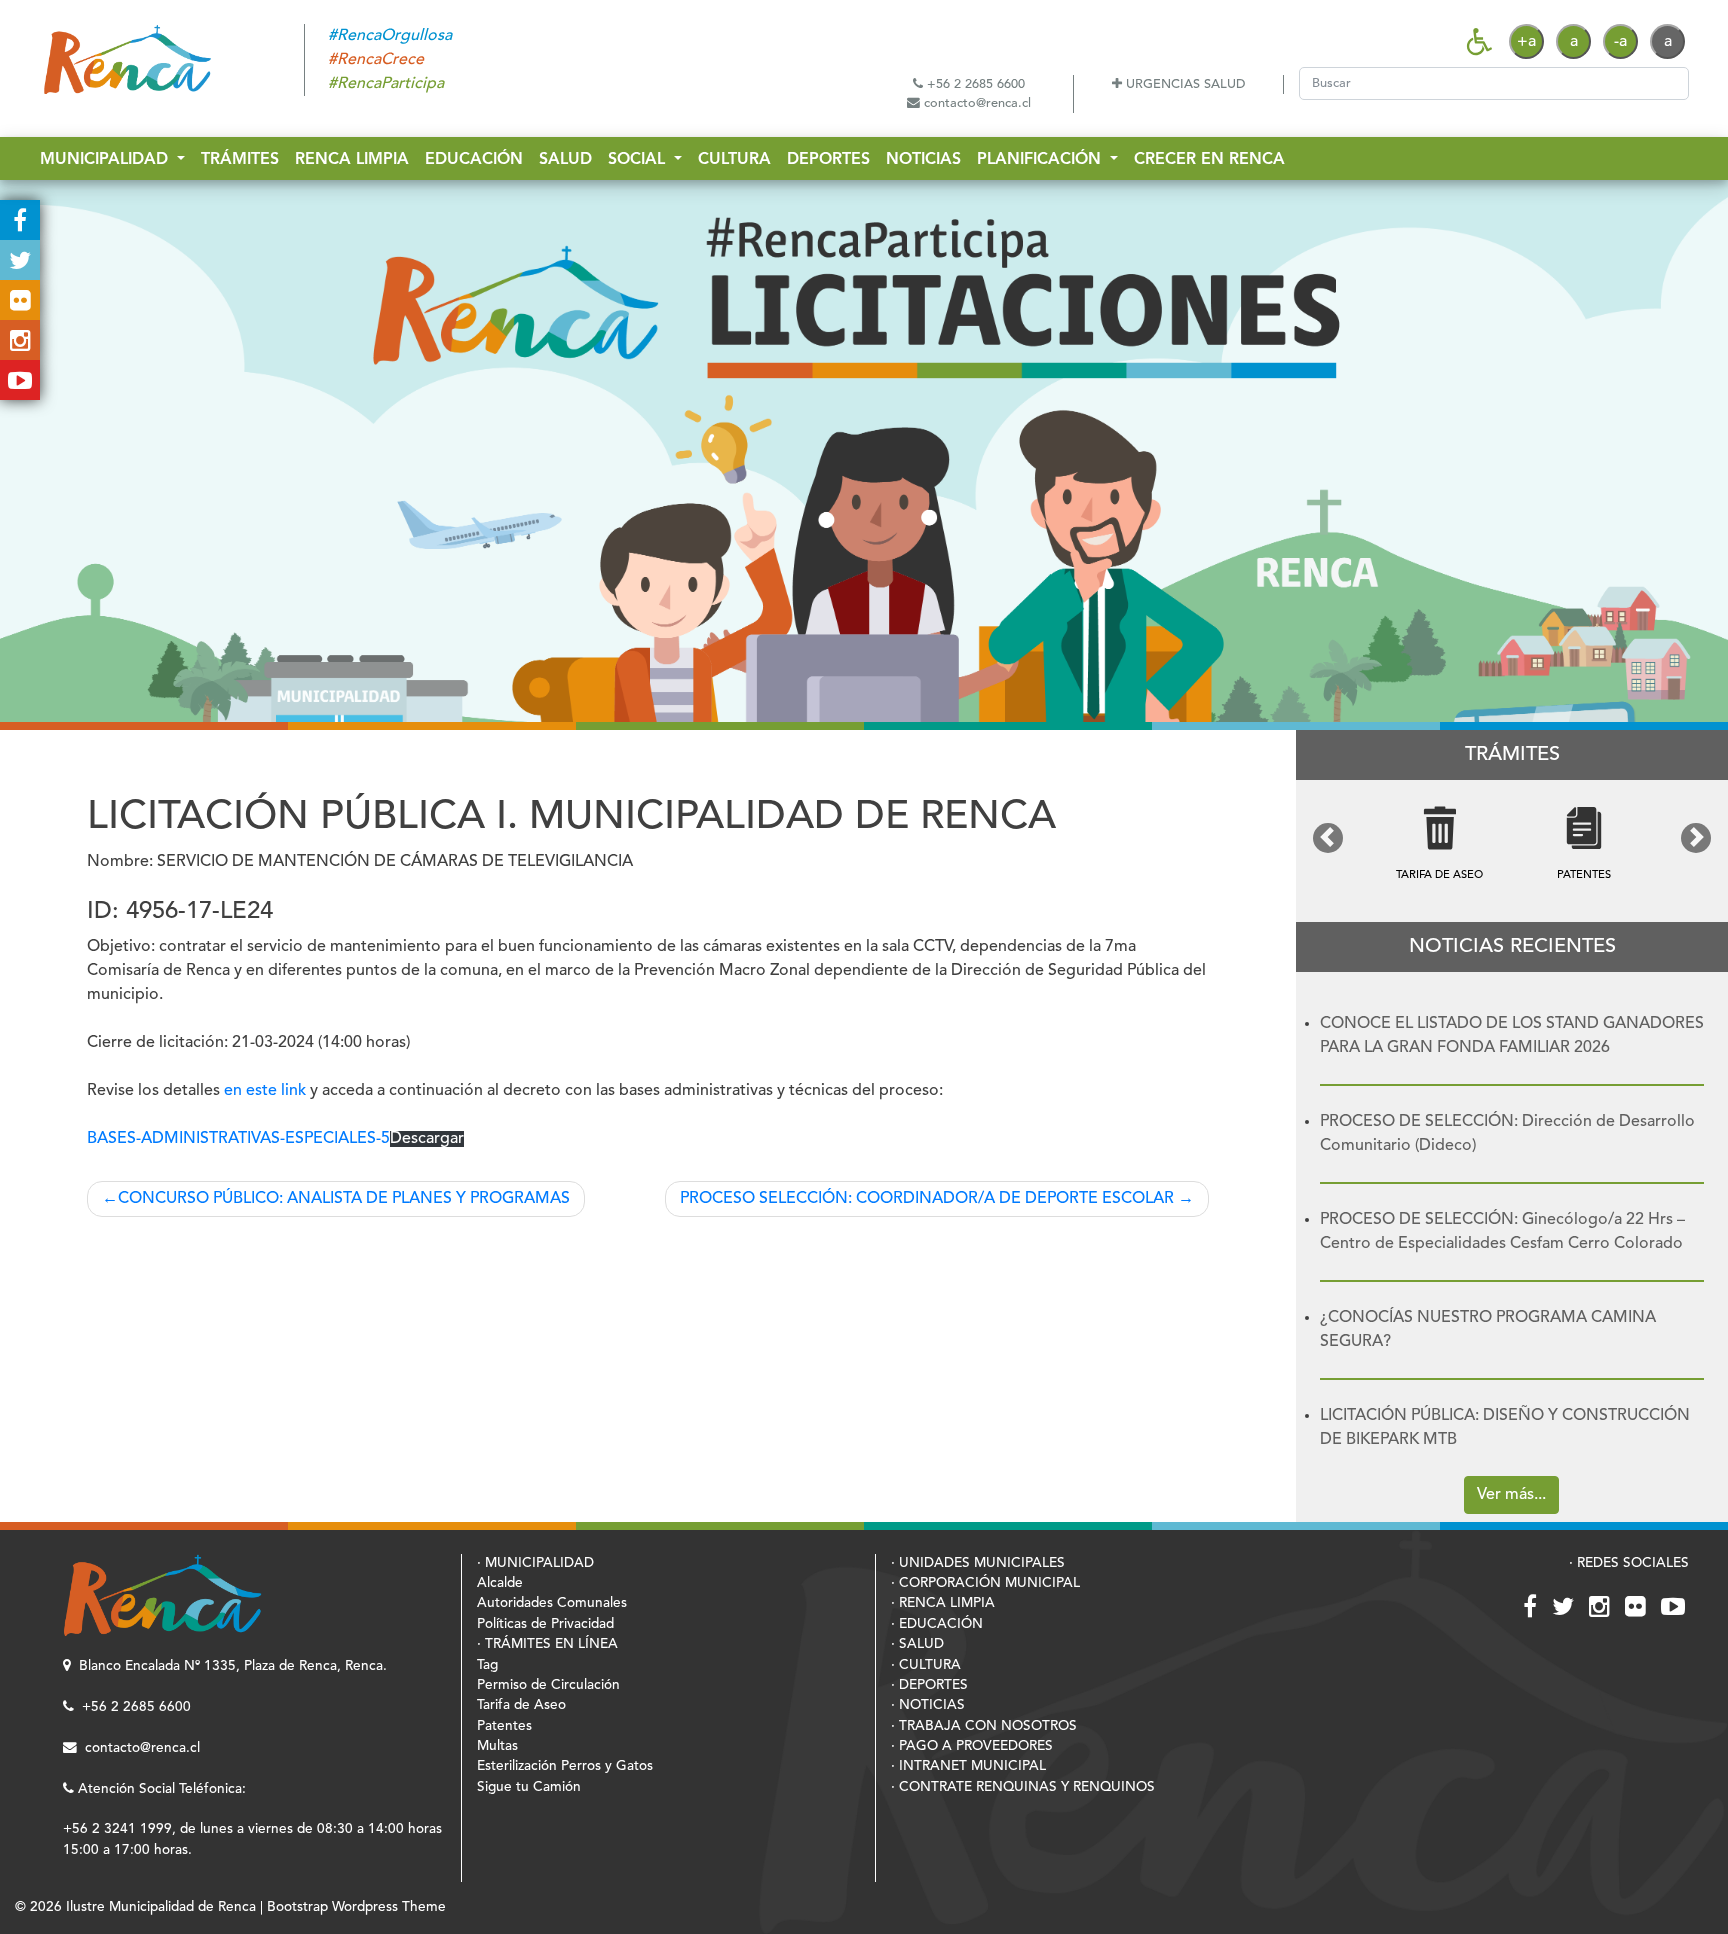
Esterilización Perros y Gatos (565, 1766)
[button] (1328, 838)
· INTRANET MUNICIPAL (968, 1766)
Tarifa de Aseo (521, 1705)
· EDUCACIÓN (937, 1624)
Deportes (828, 160)
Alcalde (500, 1583)
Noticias (923, 160)
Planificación (1041, 160)
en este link (265, 1091)
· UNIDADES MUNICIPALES (978, 1563)
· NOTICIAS (928, 1705)
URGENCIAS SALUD (1183, 84)
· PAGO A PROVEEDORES (972, 1746)
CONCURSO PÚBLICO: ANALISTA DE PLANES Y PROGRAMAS (344, 1199)
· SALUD (917, 1644)
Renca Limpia (352, 160)
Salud (565, 160)
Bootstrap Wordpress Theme (356, 1907)
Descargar (427, 1139)
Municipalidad (106, 160)
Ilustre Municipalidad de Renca (161, 1907)
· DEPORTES (929, 1685)
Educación (474, 160)
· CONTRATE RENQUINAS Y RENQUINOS (1023, 1787)
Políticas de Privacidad (545, 1624)
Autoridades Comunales (552, 1603)
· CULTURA (926, 1665)
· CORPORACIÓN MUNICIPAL (985, 1583)
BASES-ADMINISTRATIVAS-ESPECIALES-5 (238, 1139)
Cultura (734, 160)
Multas (497, 1746)
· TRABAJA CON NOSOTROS (984, 1726)
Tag (487, 1665)
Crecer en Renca (1209, 160)
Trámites (240, 160)
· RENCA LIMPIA (943, 1603)
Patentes (504, 1726)
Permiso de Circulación (548, 1685)
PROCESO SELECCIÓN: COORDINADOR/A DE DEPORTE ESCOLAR (927, 1199)
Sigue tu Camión (529, 1787)
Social (639, 160)
